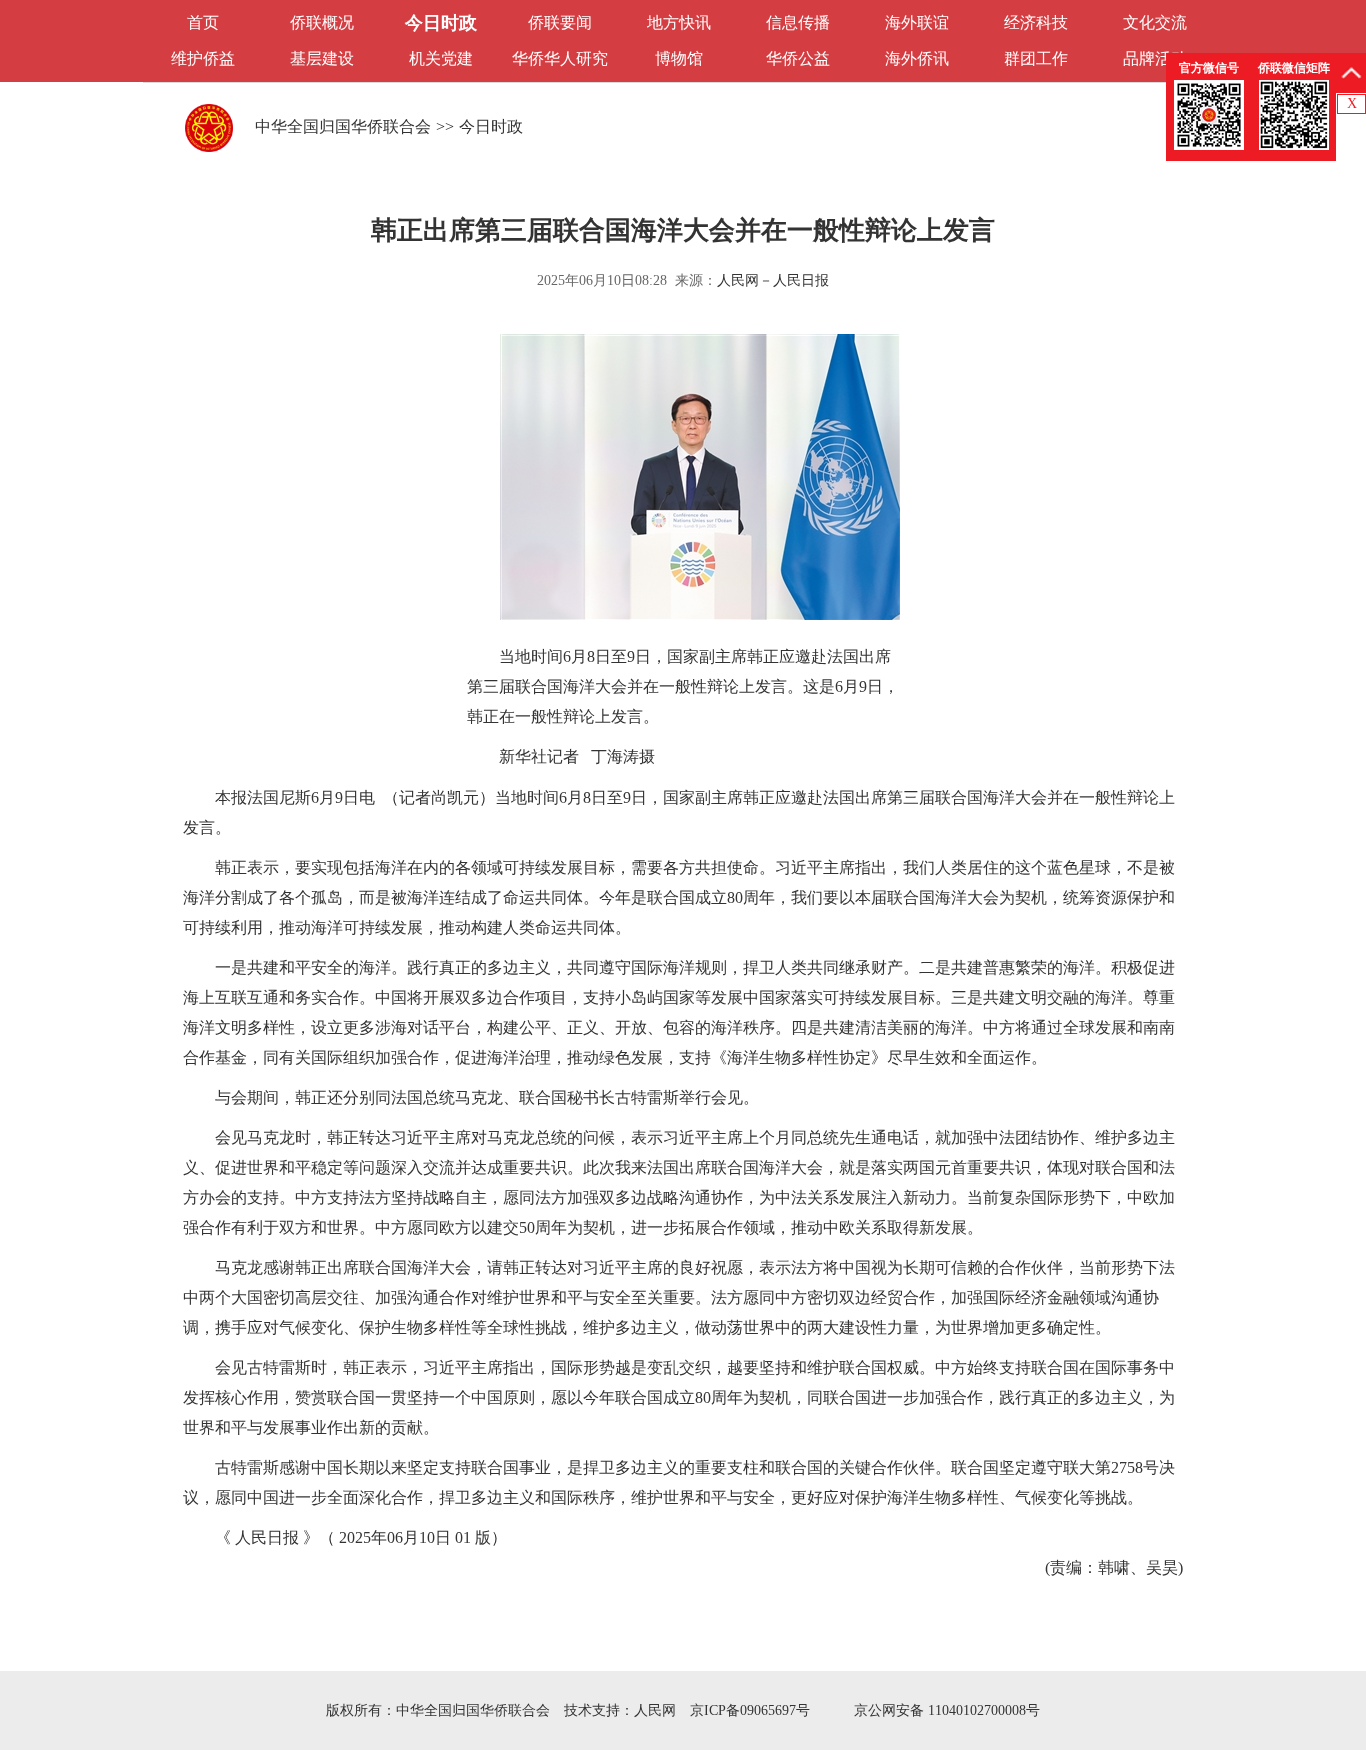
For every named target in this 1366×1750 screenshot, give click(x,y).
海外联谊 (917, 22)
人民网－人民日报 (773, 280)
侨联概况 (322, 22)
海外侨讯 (917, 58)
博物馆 (679, 58)
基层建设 (322, 58)
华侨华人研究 (560, 58)
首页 (203, 22)
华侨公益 (798, 58)
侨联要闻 (560, 22)
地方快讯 (679, 22)
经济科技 (1036, 22)
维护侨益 (203, 58)
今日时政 (441, 23)
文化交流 (1155, 22)
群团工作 (1036, 58)
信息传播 (798, 22)
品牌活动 (1155, 58)
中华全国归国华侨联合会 (343, 126)
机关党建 (441, 58)
